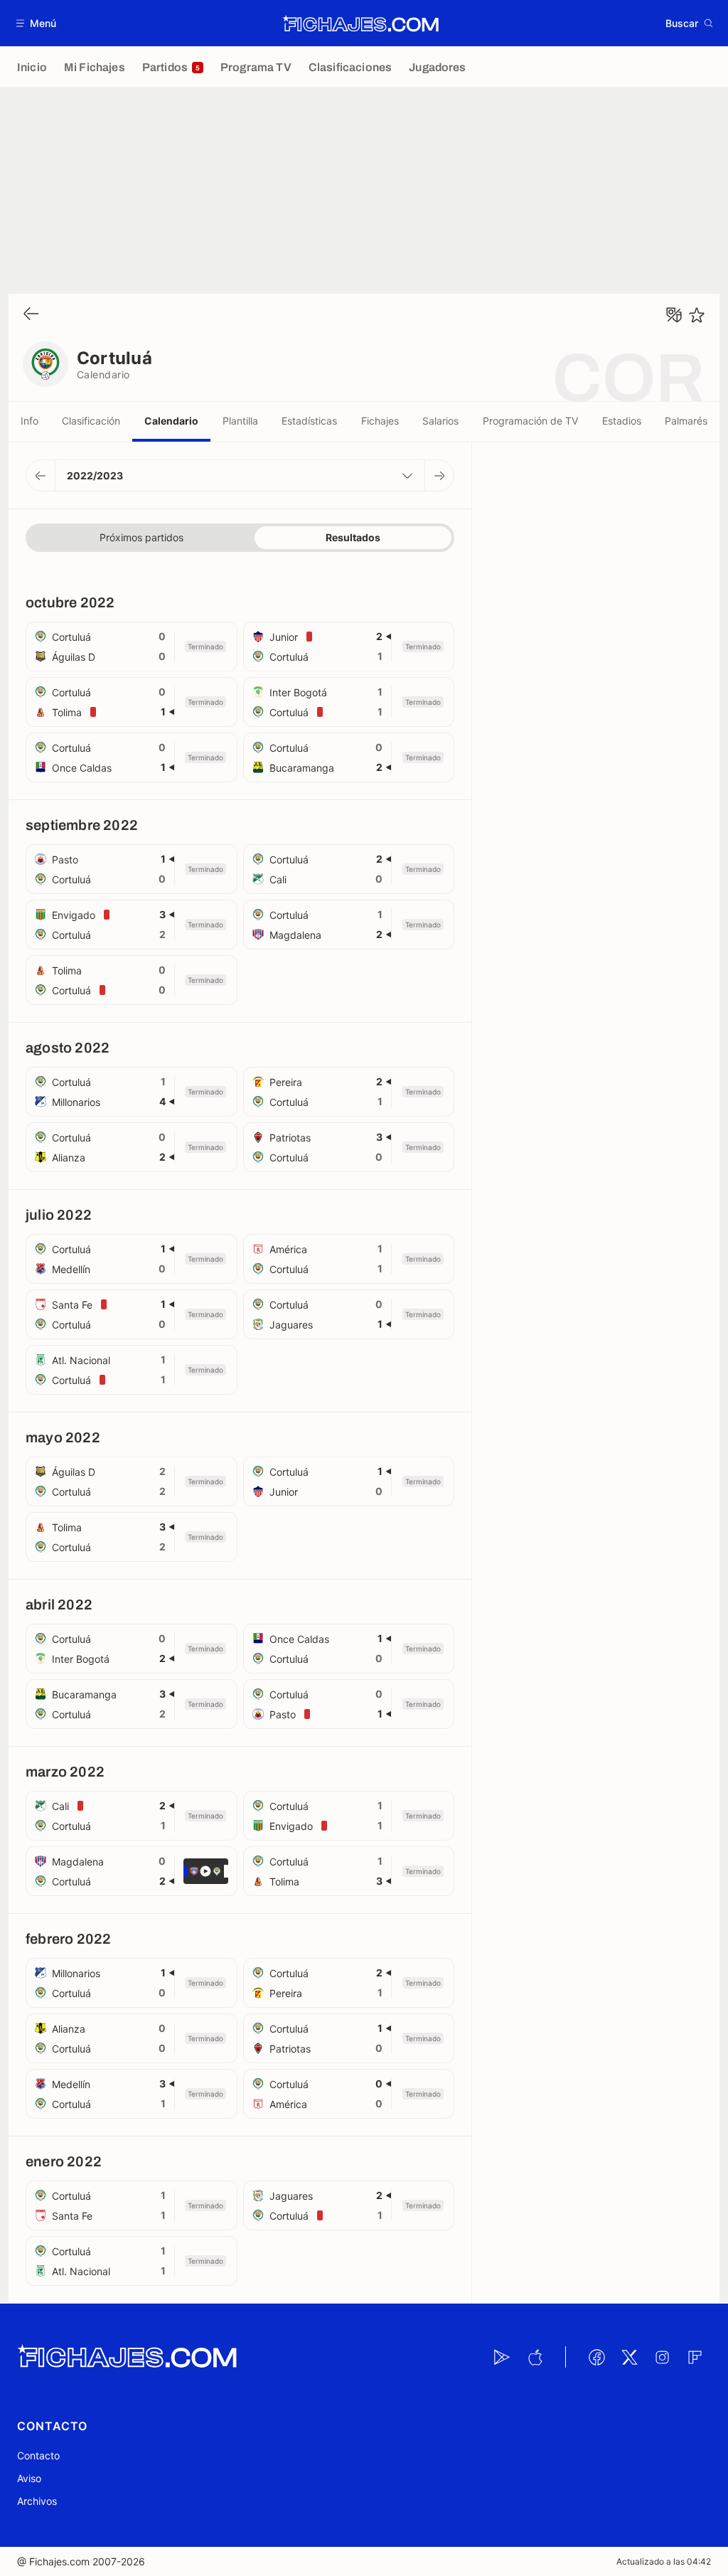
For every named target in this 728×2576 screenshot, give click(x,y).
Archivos (37, 2501)
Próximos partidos (141, 537)
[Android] (502, 2357)
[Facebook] (596, 2357)
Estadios (622, 421)
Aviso (29, 2478)
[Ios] (535, 2357)
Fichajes (380, 421)
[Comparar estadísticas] (674, 315)
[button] (37, 23)
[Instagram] (662, 2357)
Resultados (353, 537)
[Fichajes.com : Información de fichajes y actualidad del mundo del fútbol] (361, 23)
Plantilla (240, 421)
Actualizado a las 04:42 (664, 2561)
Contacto (38, 2455)
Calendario (171, 421)
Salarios (440, 421)
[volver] (31, 315)
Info (30, 421)
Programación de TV (530, 421)
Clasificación (91, 421)
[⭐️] (697, 315)
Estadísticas (309, 421)
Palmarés (686, 421)
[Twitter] (629, 2357)
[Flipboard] (695, 2357)
